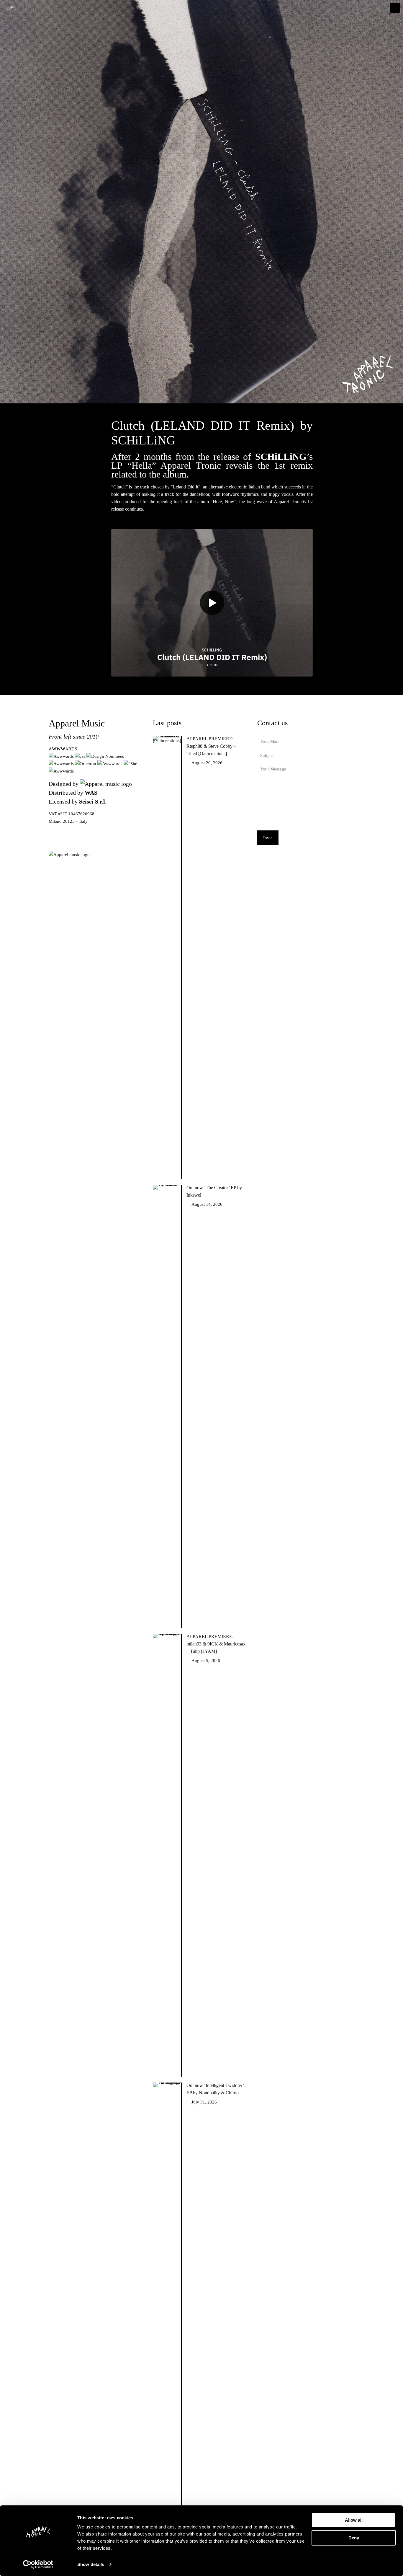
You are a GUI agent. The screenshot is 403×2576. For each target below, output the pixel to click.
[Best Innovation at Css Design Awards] (80, 756)
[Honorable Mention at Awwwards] (62, 756)
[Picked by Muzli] (61, 771)
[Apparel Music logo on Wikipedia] (69, 855)
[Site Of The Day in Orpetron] (86, 764)
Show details (91, 2564)
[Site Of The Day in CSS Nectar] (130, 764)
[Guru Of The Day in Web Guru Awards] (62, 764)
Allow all (354, 2520)
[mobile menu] (395, 8)
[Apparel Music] (11, 8)
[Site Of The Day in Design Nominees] (105, 756)
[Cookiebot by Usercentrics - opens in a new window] (38, 2564)
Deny (354, 2537)
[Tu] (106, 784)
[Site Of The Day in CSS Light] (110, 764)
